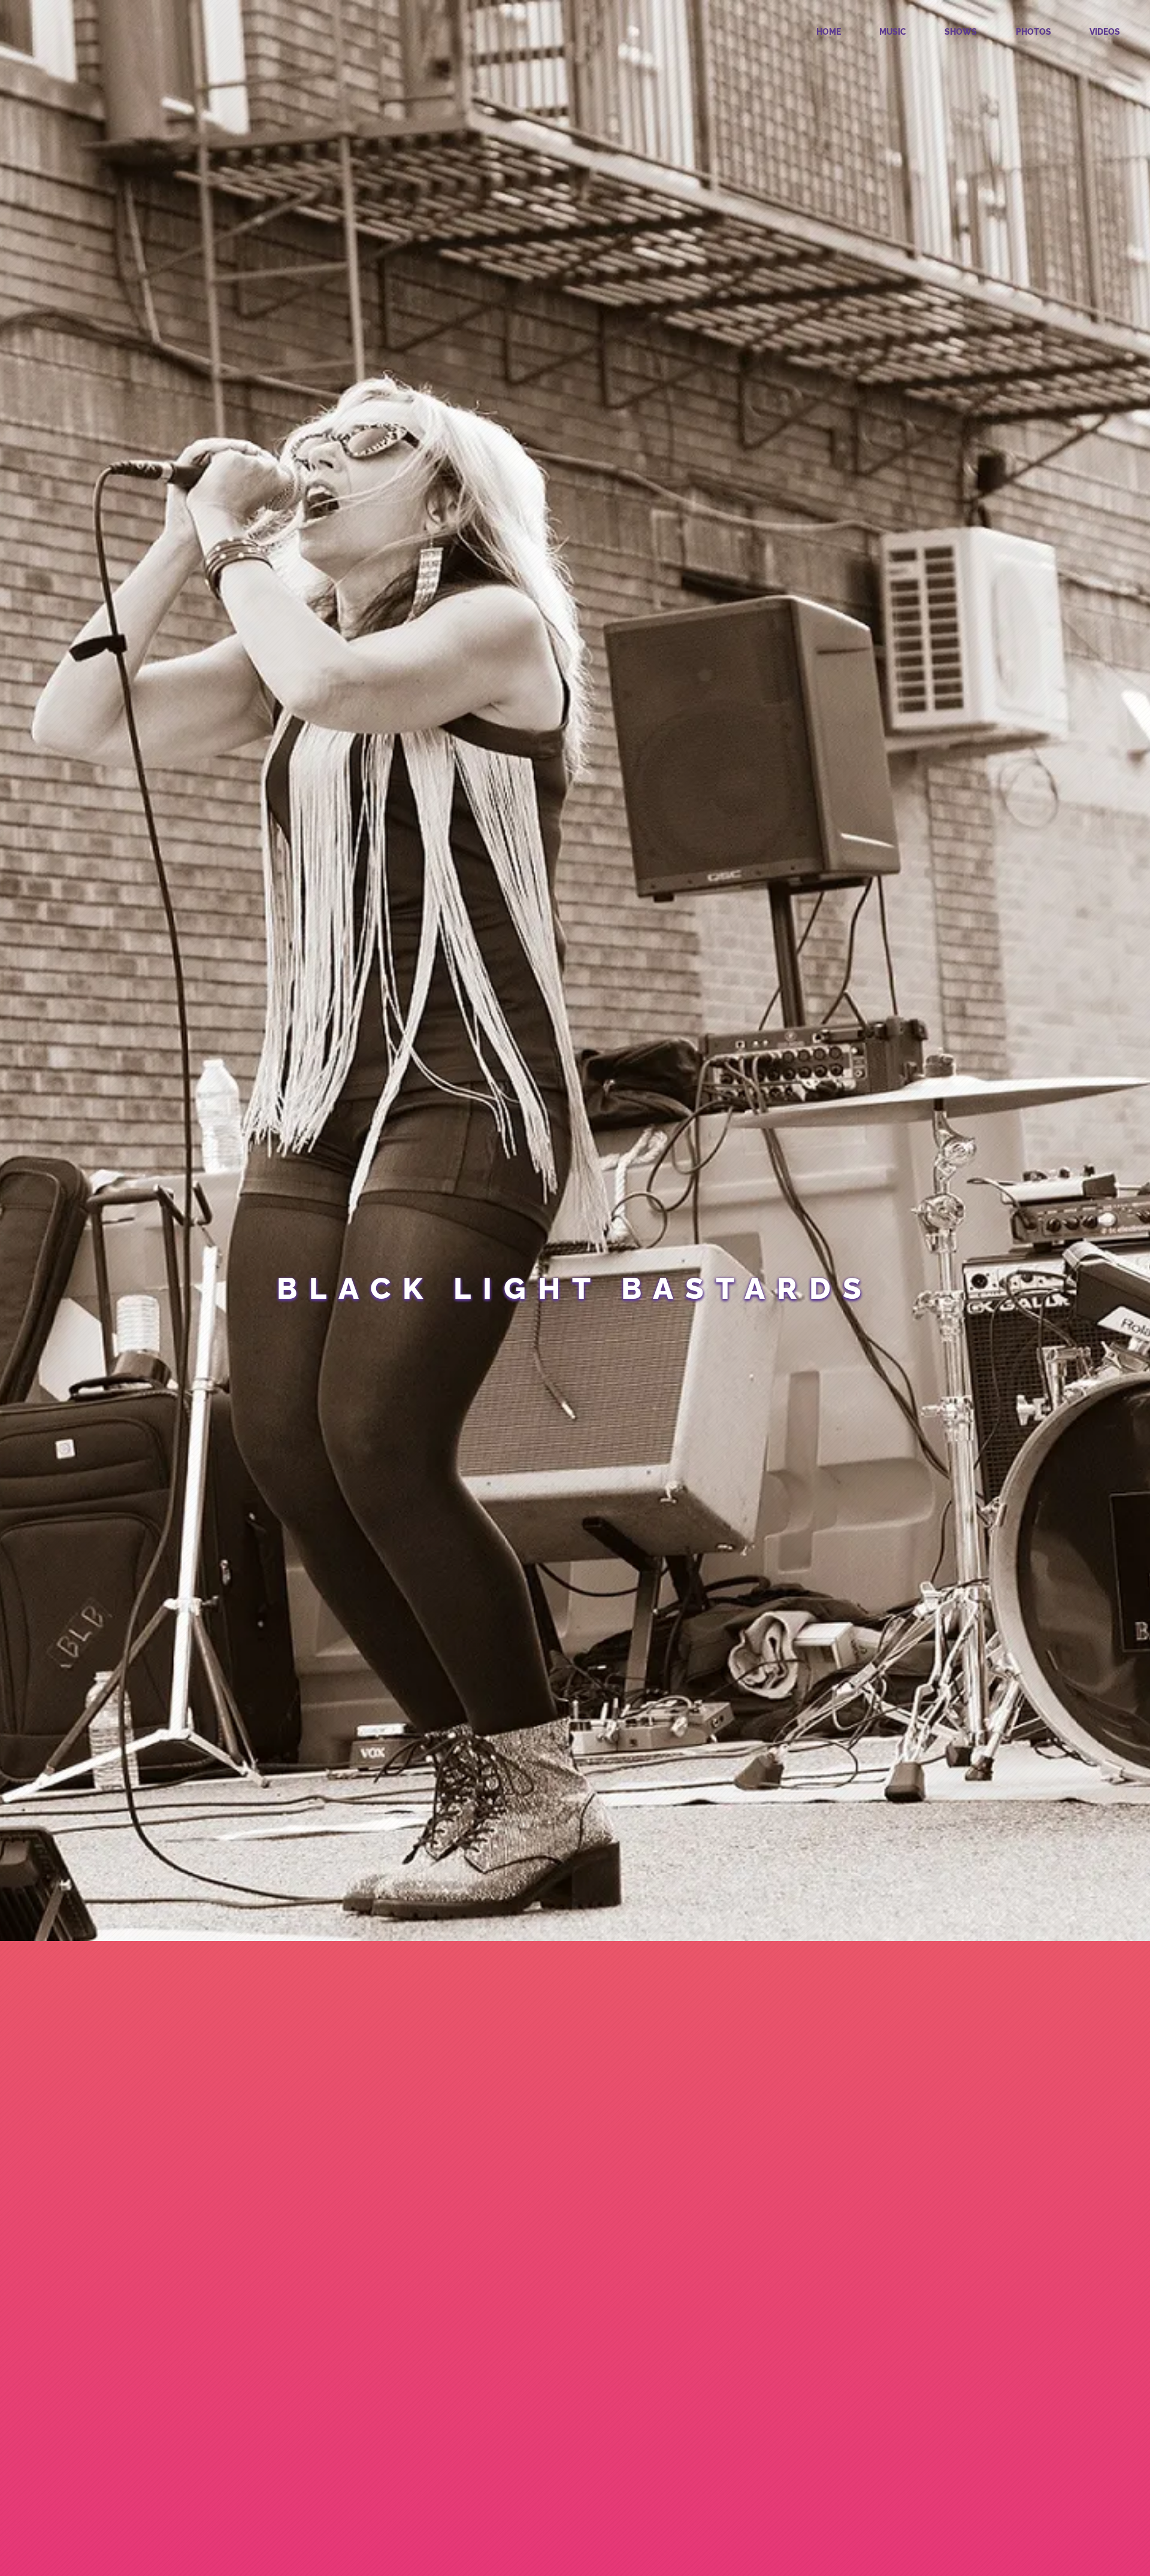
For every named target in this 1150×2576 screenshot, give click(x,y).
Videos (1105, 32)
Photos (1034, 32)
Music (893, 32)
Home (829, 32)
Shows (961, 32)
